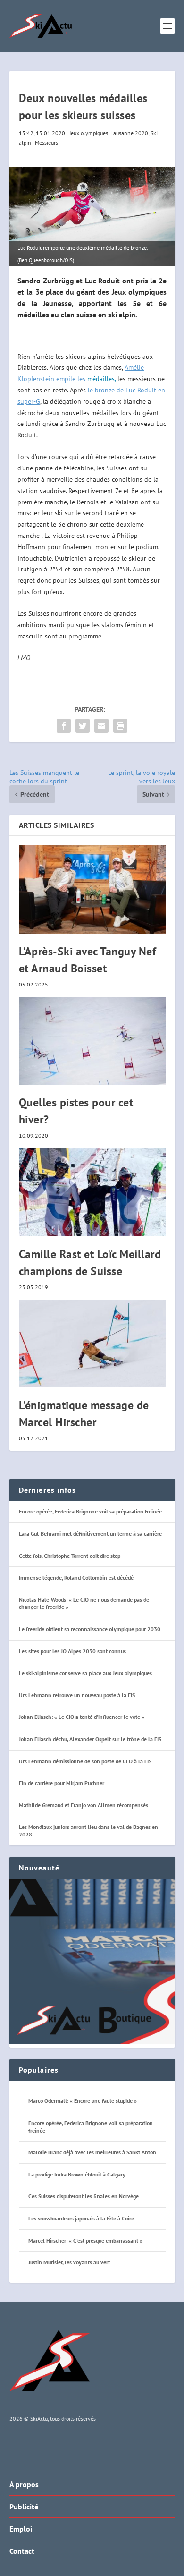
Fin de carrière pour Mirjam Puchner (62, 1783)
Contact (22, 2551)
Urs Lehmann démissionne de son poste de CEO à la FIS (85, 1761)
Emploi (21, 2529)
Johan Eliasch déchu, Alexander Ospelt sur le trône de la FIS (90, 1739)
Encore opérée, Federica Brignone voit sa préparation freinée (90, 1511)
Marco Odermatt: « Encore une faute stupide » (83, 2101)
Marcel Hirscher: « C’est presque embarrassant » (85, 2240)
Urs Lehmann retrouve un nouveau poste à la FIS (77, 1695)
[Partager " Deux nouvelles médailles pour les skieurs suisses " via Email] (101, 726)
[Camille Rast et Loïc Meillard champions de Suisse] (92, 1192)
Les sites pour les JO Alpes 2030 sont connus (72, 1651)
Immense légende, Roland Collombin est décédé (76, 1577)
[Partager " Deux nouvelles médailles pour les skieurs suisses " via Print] (120, 726)
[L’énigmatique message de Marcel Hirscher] (92, 1344)
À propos (24, 2484)
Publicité (24, 2507)
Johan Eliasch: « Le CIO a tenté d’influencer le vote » (82, 1717)
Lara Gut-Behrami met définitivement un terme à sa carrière (90, 1534)
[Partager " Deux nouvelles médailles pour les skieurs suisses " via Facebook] (64, 726)
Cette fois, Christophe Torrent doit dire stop (70, 1556)
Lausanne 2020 (129, 133)
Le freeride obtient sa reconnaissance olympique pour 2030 (90, 1629)
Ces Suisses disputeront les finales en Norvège (84, 2196)
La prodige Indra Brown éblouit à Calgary (77, 2174)
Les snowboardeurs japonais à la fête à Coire (81, 2218)
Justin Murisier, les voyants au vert (69, 2262)
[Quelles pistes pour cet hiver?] (92, 1041)
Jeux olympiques (89, 133)
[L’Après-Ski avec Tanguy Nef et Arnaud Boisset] (92, 889)
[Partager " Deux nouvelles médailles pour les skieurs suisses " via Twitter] (83, 726)
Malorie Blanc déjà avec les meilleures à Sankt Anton (92, 2152)
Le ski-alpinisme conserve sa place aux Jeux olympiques (85, 1673)
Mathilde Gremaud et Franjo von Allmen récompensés (84, 1805)
